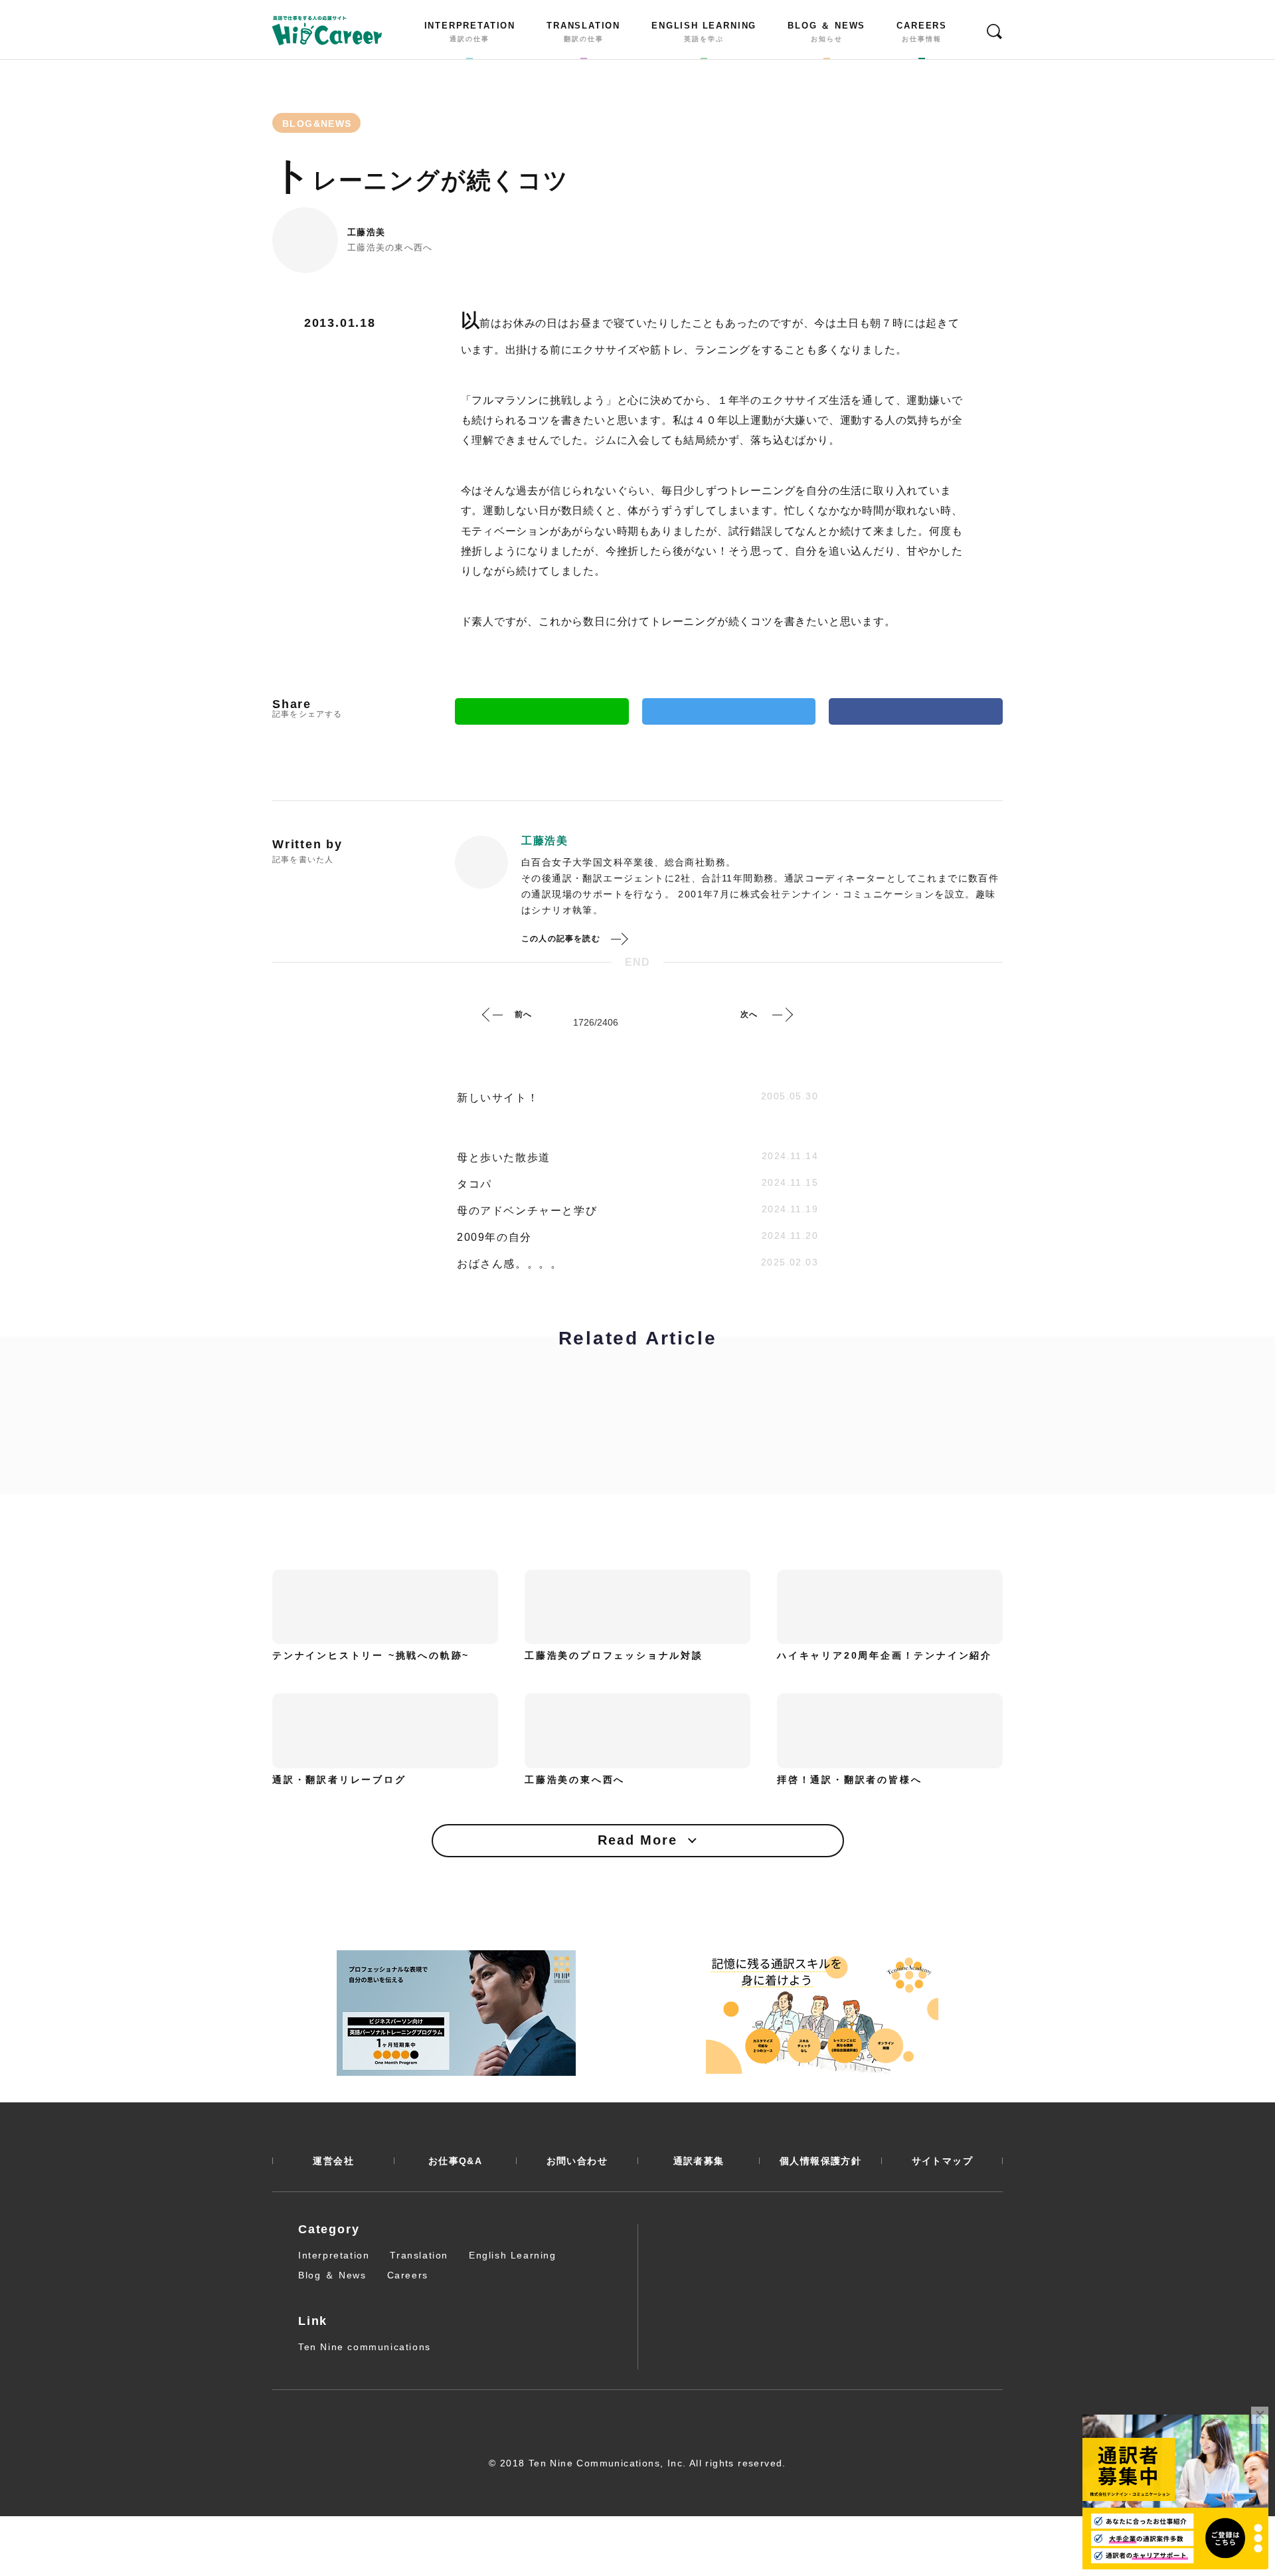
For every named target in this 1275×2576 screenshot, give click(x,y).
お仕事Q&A (455, 2161)
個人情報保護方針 (820, 2161)
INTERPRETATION (470, 32)
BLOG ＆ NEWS (826, 32)
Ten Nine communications (365, 2347)
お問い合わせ (577, 2161)
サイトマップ (942, 2161)
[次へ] (782, 1014)
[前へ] (493, 1014)
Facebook (916, 711)
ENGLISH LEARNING (704, 32)
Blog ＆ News (332, 2275)
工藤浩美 (366, 232)
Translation (419, 2255)
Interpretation (334, 2255)
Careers (408, 2275)
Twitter (729, 711)
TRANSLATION (583, 32)
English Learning (513, 2255)
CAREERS (922, 32)
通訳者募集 (699, 2161)
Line (542, 711)
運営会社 (333, 2161)
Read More (637, 1840)
